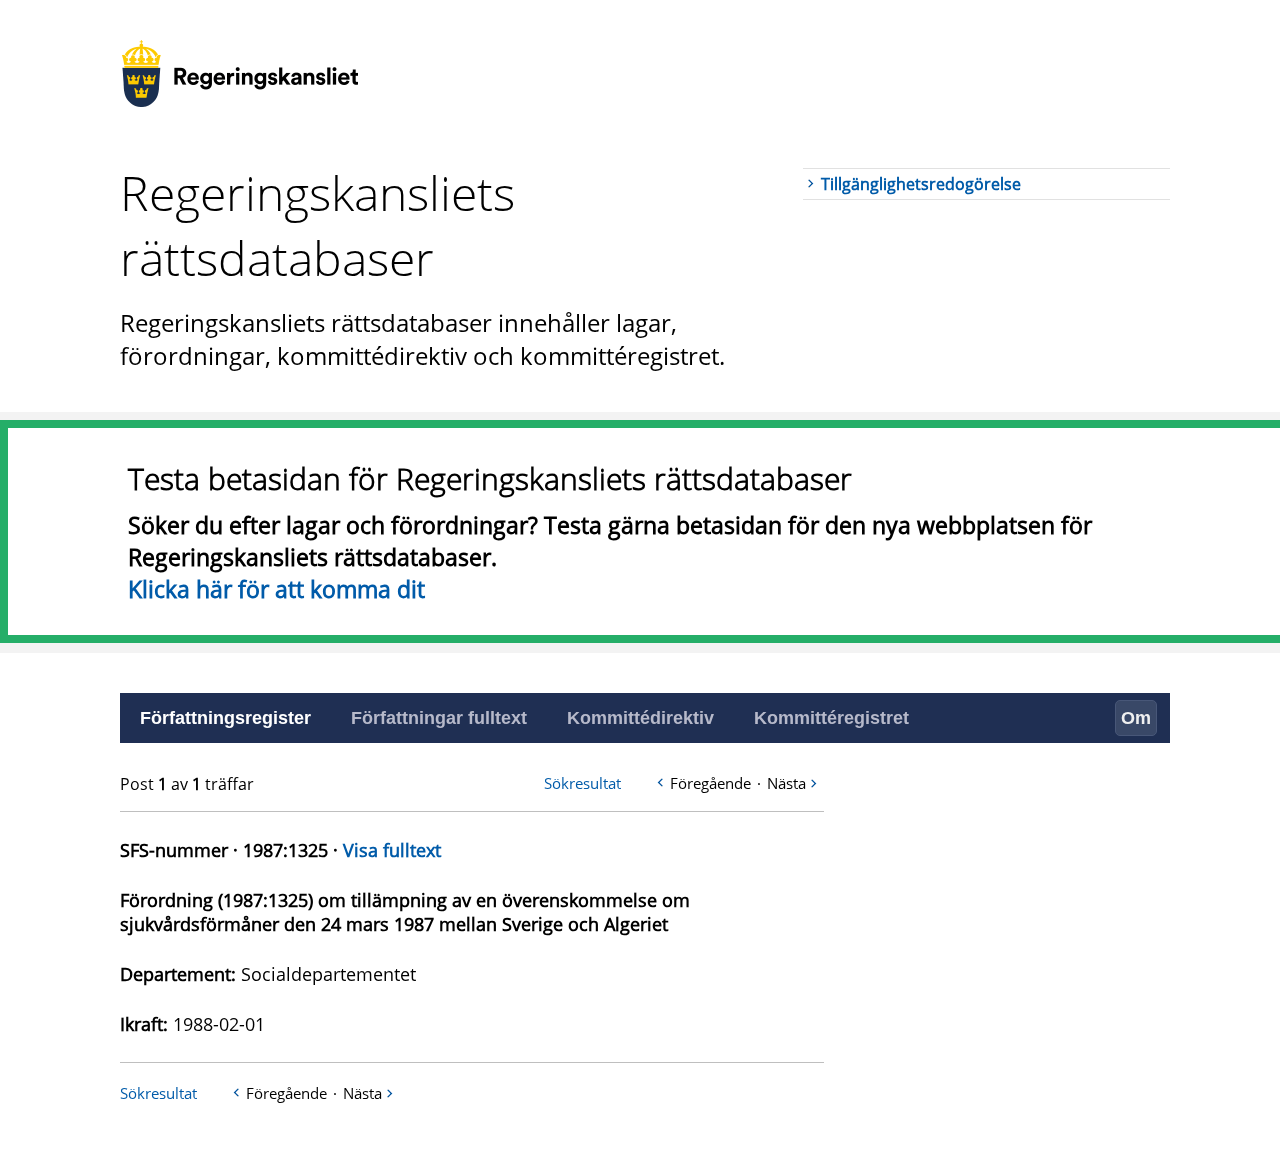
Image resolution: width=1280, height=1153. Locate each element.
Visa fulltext (392, 850)
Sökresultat (582, 783)
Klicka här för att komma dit (276, 589)
